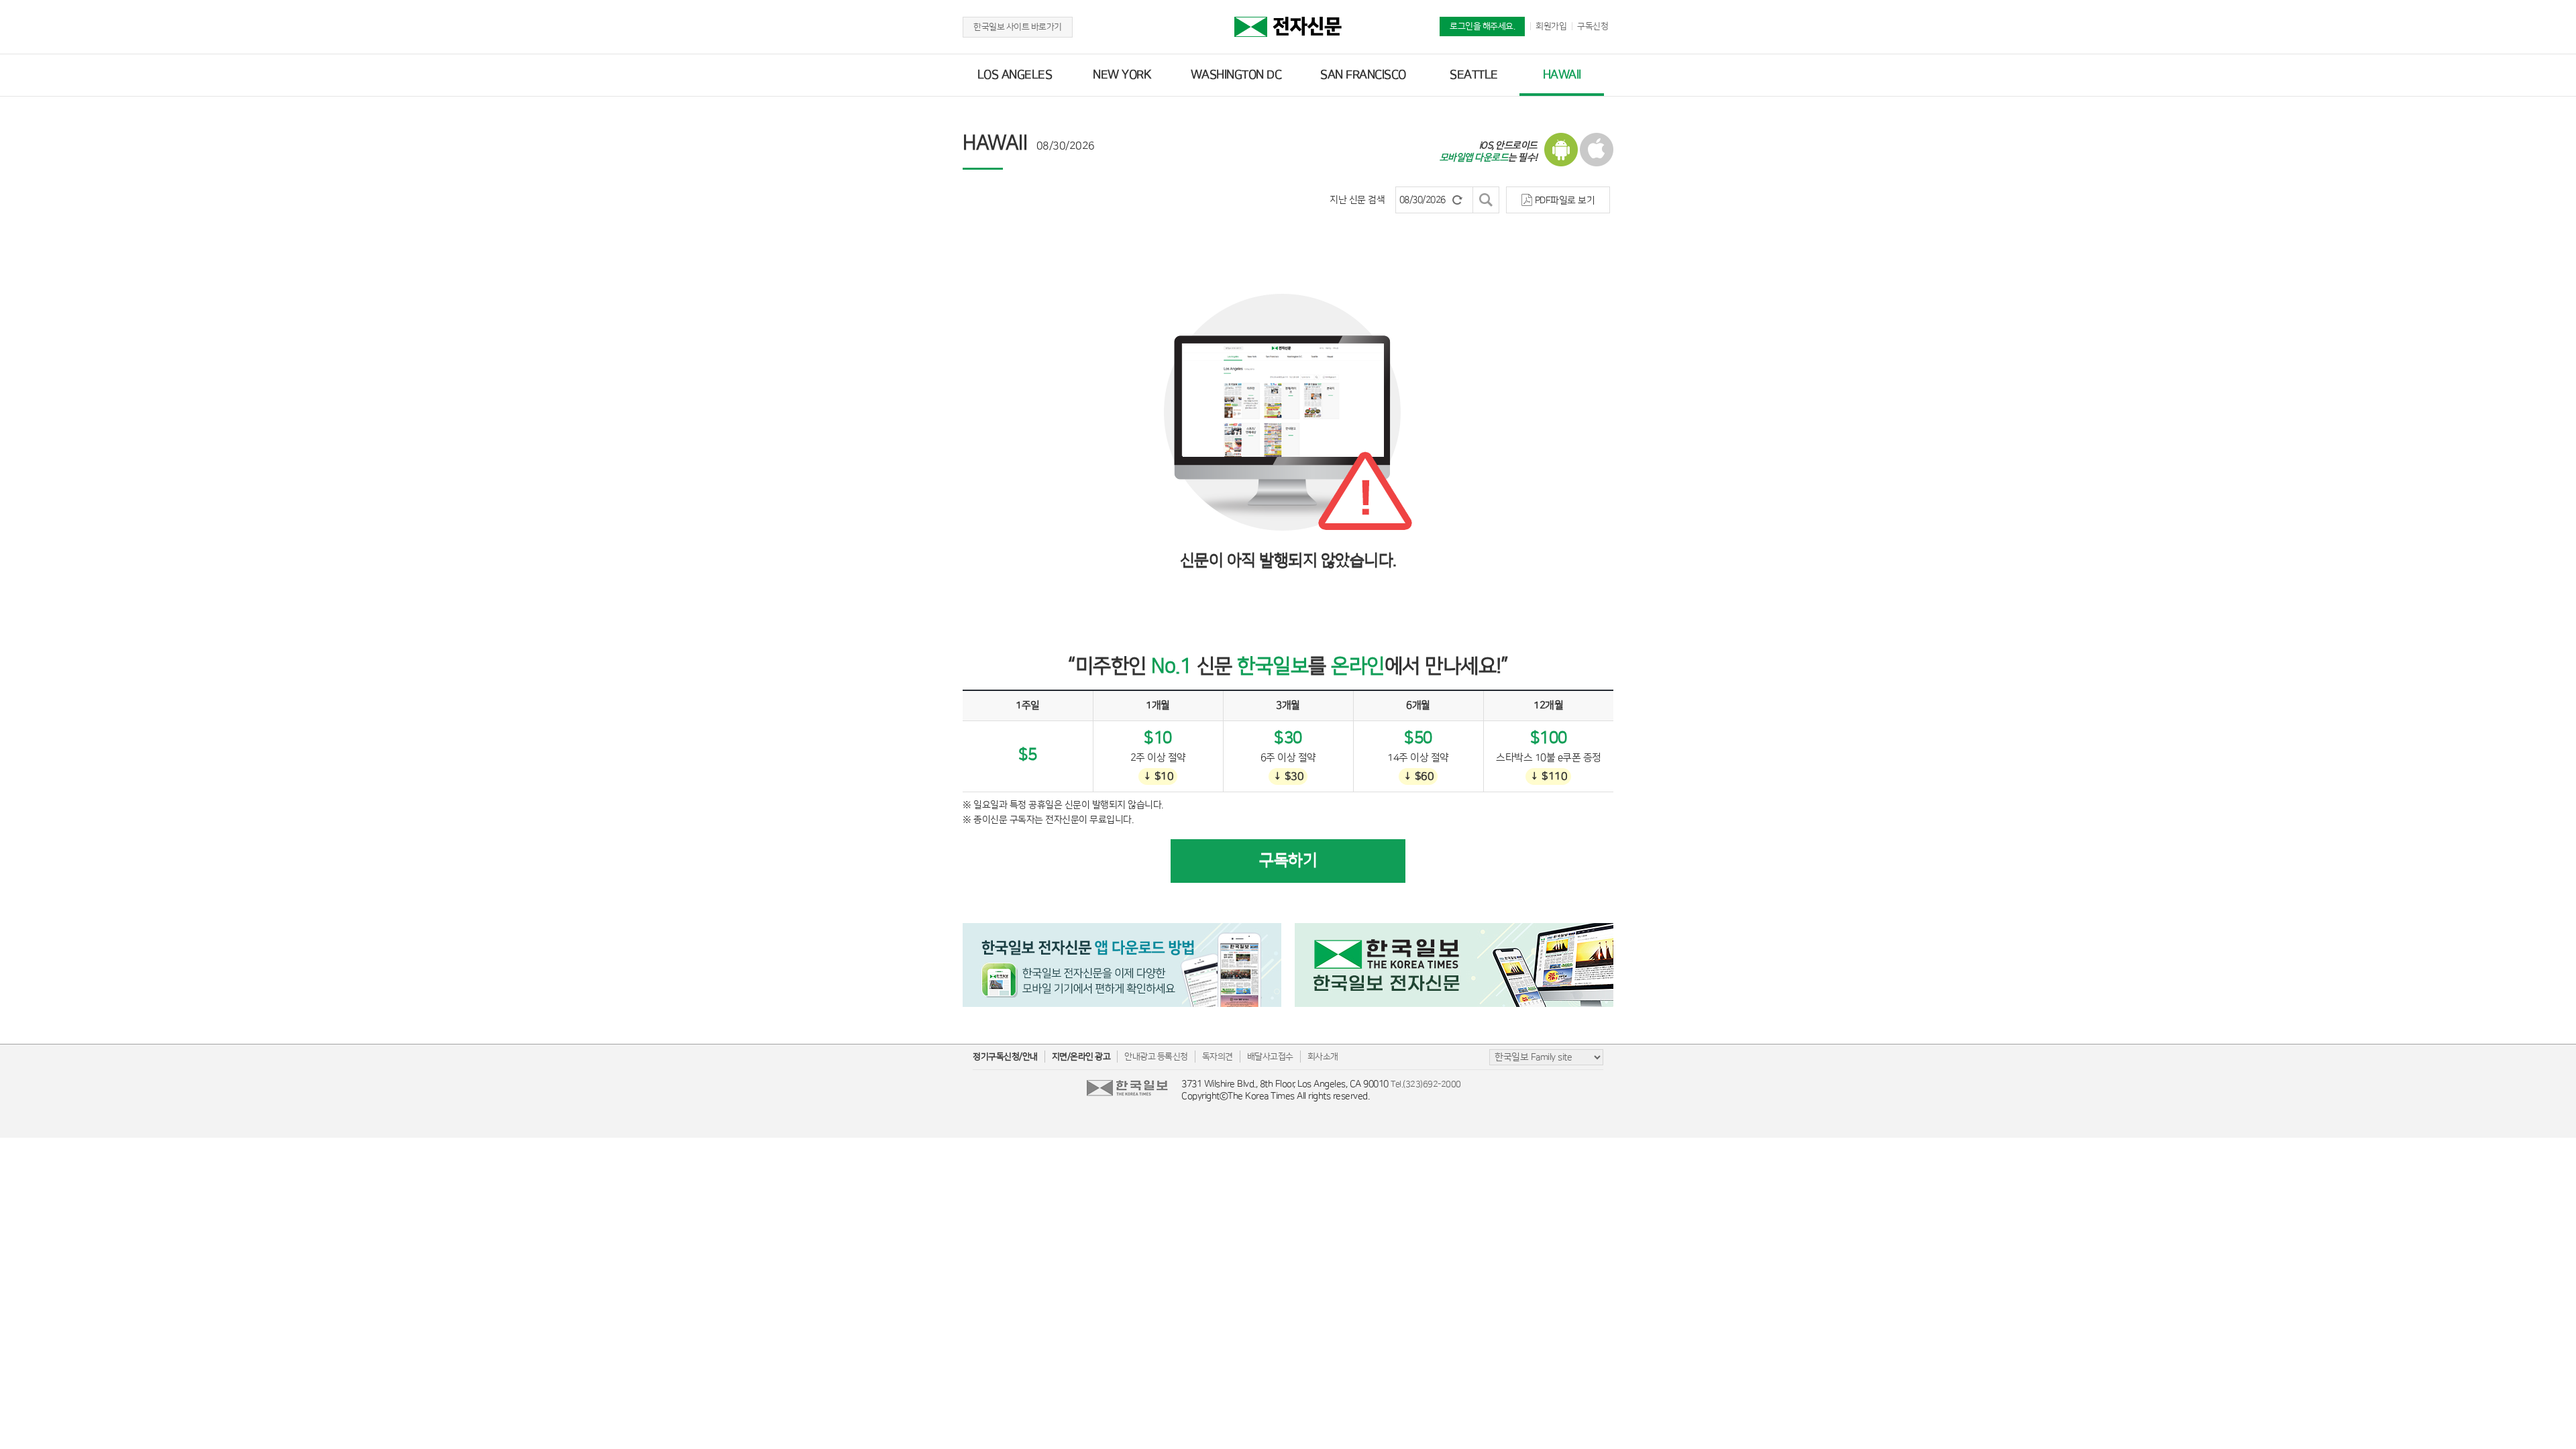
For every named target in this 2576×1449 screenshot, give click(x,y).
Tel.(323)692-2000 (1426, 1084)
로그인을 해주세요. (1482, 26)
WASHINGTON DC (1236, 75)
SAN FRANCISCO (1363, 75)
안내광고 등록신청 (1156, 1057)
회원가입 (1551, 26)
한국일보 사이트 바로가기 (1018, 27)
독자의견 (1218, 1057)
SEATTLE (1474, 75)
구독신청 (1593, 26)
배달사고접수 (1270, 1057)
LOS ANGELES (1015, 75)
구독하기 (1288, 861)
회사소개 (1323, 1057)
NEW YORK (1122, 75)
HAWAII (1562, 75)
